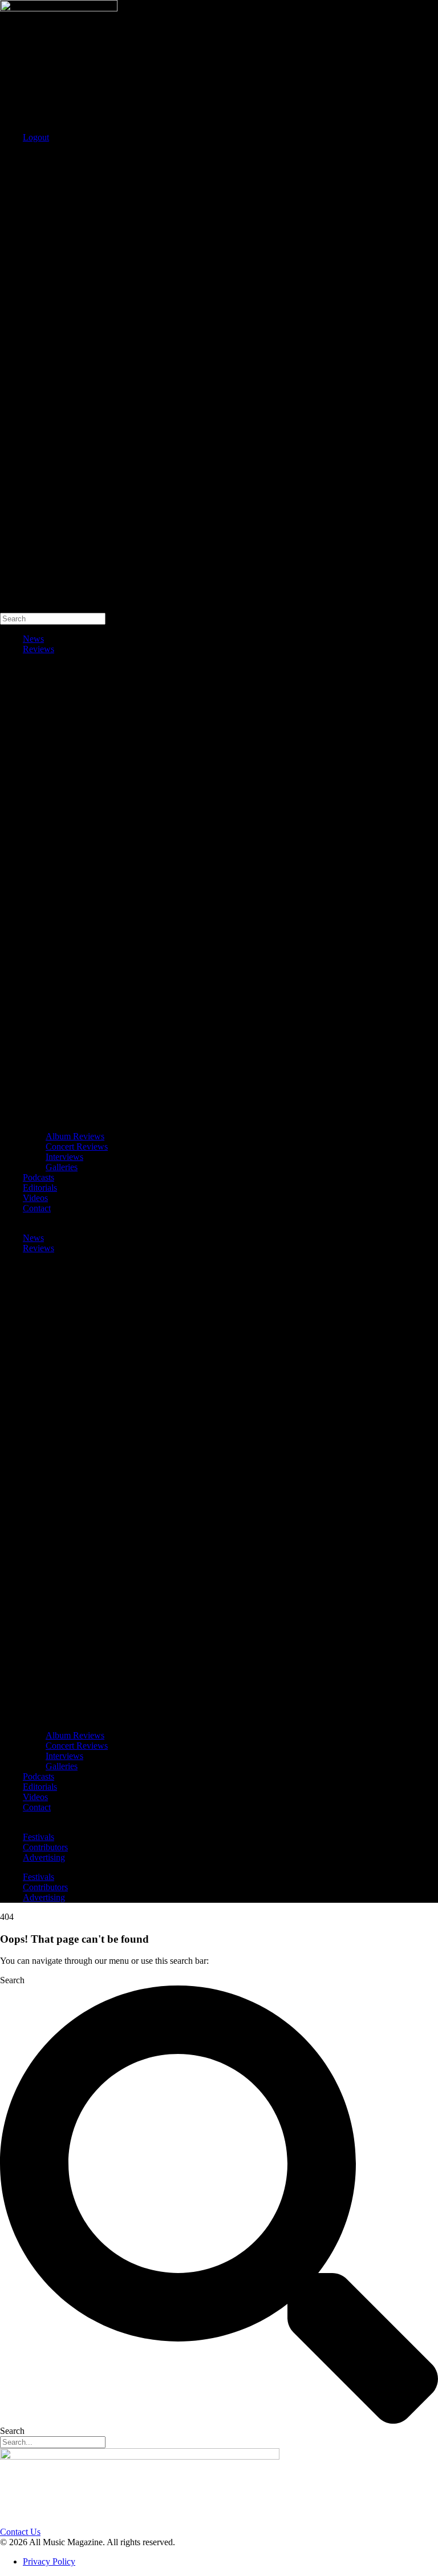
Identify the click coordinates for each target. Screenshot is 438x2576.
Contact (37, 1208)
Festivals (38, 1837)
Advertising (44, 1857)
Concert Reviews (77, 1147)
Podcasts (38, 1177)
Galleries (62, 1167)
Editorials (40, 1188)
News (33, 639)
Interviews (64, 1157)
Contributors (45, 1847)
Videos (35, 1198)
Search (12, 157)
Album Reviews (75, 1136)
